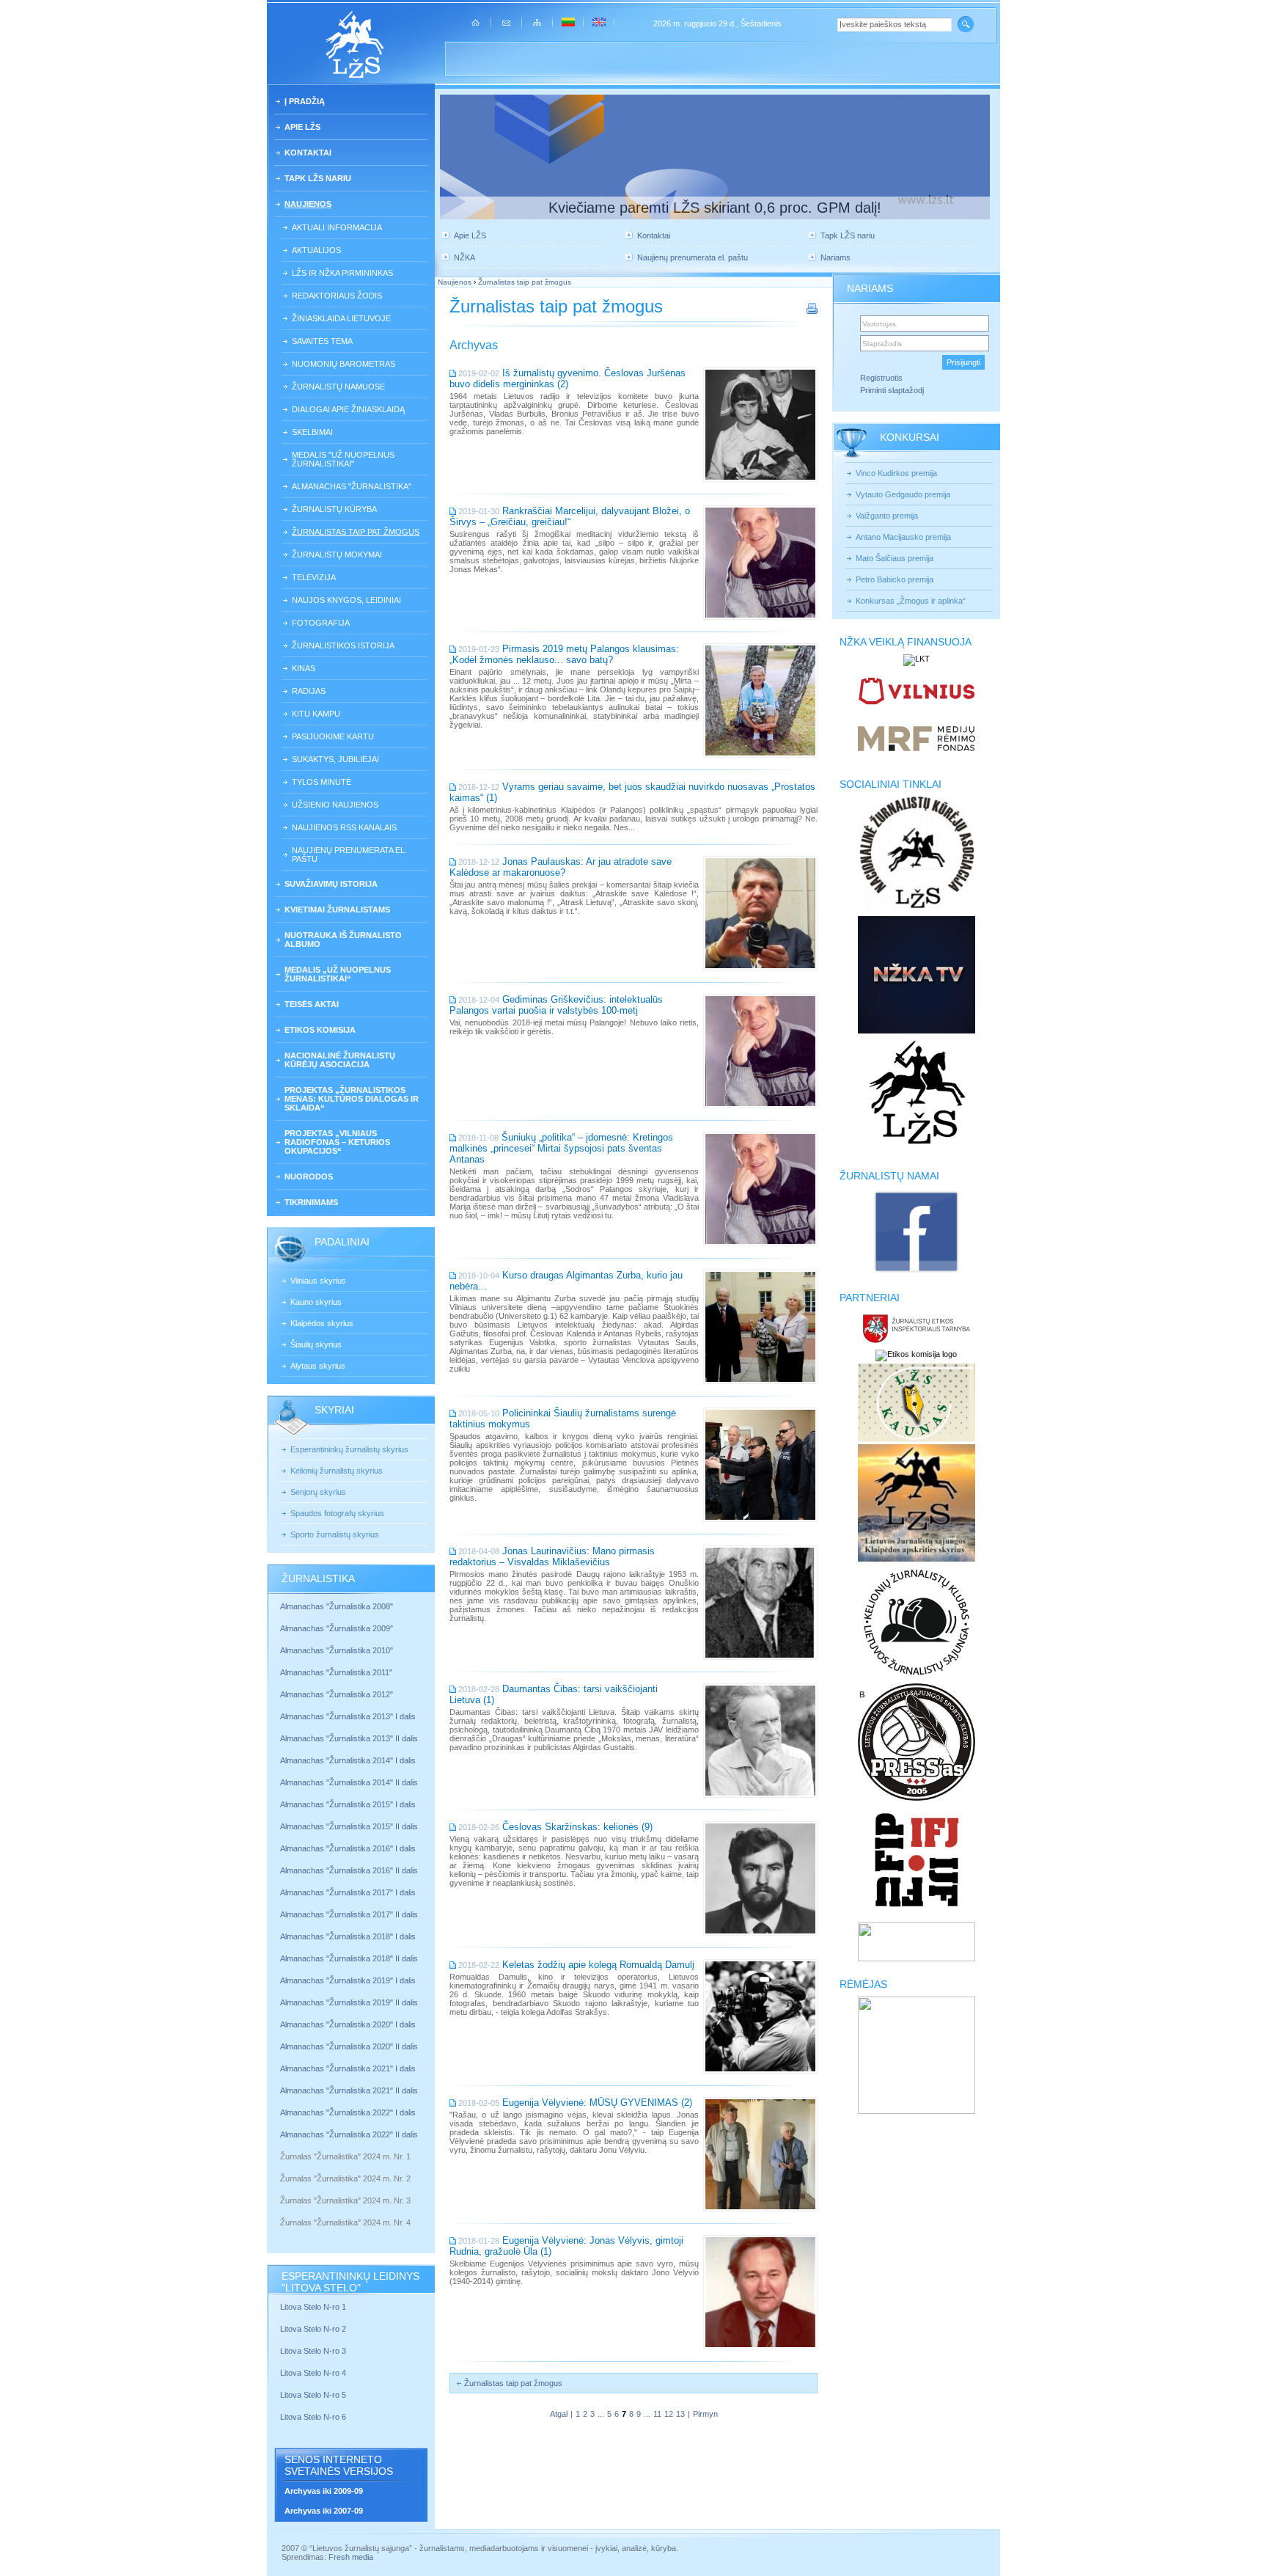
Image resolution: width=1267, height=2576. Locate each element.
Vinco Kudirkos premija (896, 473)
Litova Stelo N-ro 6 (314, 2417)
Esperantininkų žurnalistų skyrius (349, 1449)
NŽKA (464, 257)
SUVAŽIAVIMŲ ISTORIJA (331, 884)
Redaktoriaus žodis (337, 296)
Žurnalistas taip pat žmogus (356, 532)
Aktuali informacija (337, 227)
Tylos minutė (322, 782)
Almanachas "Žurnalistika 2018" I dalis (349, 1936)
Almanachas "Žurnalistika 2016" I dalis (348, 1848)
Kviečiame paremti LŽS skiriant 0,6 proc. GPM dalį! (715, 208)
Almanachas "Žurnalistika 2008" (337, 1606)
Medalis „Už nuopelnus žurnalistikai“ (338, 974)
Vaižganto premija (887, 516)
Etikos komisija (320, 1030)
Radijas (309, 691)
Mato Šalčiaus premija (895, 558)
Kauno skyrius (316, 1302)
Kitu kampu (316, 714)
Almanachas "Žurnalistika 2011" (336, 1672)
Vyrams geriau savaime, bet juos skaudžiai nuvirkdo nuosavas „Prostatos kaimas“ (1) (632, 792)
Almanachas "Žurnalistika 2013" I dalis (348, 1716)
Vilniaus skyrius (318, 1281)
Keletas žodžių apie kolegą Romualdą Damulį (598, 1965)
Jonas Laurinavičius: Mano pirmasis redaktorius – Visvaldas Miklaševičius (552, 1556)
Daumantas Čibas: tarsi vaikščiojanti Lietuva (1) (554, 1694)
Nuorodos (309, 1177)
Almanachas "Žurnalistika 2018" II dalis (349, 1958)
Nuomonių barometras (344, 364)
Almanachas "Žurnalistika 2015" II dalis (349, 1826)
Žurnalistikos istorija (343, 645)
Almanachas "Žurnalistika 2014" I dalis (348, 1760)
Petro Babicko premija (895, 579)
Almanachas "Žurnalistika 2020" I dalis (349, 2024)
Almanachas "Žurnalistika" (352, 486)
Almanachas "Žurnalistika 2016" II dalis (349, 1870)
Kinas (304, 668)
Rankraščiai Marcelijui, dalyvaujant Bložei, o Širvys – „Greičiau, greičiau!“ (570, 516)
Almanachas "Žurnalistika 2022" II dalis (349, 2134)
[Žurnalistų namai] (916, 1272)
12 (669, 2414)
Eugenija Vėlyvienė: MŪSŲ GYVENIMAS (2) (597, 2103)
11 (657, 2414)
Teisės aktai (312, 1004)
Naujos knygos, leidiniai (346, 600)
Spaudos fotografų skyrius (337, 1513)
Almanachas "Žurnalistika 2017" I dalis (348, 1892)
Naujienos (308, 204)
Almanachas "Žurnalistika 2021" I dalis (348, 2068)
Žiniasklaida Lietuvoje (341, 318)
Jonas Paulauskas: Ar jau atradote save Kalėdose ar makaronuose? (561, 867)
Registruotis (881, 378)
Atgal (559, 2414)
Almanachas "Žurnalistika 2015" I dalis (348, 1804)
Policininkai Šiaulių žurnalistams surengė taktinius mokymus (563, 1419)
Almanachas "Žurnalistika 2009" (337, 1628)
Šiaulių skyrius (316, 1344)
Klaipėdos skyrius (322, 1323)
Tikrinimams (311, 1202)
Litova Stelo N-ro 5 (314, 2395)
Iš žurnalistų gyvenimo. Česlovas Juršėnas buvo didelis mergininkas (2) (568, 378)
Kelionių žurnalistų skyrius (337, 1471)
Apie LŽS (302, 127)
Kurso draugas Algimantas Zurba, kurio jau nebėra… (566, 1281)
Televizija (314, 577)
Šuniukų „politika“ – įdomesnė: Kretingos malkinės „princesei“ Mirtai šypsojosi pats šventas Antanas (561, 1148)
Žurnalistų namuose (338, 387)
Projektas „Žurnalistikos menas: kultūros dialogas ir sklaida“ (352, 1099)
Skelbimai (312, 432)
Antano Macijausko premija (903, 537)
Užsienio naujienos (335, 805)
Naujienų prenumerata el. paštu (349, 855)
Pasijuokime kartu (333, 736)
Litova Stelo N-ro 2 (313, 2329)
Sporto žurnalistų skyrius (335, 1534)
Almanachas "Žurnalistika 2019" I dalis (349, 1980)
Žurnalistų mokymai (337, 555)
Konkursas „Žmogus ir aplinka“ (911, 601)
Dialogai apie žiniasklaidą (348, 409)
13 (680, 2414)
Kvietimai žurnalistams (337, 910)
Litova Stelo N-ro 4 (314, 2373)
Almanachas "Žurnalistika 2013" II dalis (349, 1738)
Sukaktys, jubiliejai (335, 759)
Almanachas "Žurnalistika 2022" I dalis (348, 2112)
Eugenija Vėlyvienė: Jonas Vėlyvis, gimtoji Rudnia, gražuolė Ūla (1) (566, 2246)
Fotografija (321, 623)
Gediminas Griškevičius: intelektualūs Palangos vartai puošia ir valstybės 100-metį (556, 1005)
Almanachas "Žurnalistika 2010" (337, 1650)
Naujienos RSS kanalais (344, 827)
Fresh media (351, 2557)
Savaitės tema (322, 341)
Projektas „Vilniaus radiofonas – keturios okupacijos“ (337, 1142)
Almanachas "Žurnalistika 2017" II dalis (350, 1914)
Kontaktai (308, 153)
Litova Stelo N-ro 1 (313, 2307)
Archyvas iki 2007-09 (324, 2511)
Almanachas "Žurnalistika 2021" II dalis (349, 2090)
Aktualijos (316, 250)
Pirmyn (705, 2414)
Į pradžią (305, 101)
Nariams (836, 257)
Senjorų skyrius (318, 1492)
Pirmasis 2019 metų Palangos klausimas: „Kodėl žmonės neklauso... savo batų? (564, 654)
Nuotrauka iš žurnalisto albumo (343, 940)
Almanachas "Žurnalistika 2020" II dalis (349, 2046)
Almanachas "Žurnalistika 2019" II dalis (349, 2002)
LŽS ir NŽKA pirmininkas (342, 273)
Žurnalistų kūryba (334, 509)
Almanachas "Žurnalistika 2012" (338, 1694)
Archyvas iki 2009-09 (324, 2491)
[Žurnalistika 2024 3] (281, 2211)
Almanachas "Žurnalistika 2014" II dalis (349, 1782)
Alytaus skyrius (318, 1366)
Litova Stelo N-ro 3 (313, 2351)
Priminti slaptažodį (892, 390)
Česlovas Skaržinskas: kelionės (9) (577, 1827)
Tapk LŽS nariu (318, 178)
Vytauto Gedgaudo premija (903, 494)
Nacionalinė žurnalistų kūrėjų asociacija (340, 1060)
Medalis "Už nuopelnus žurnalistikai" (343, 459)
